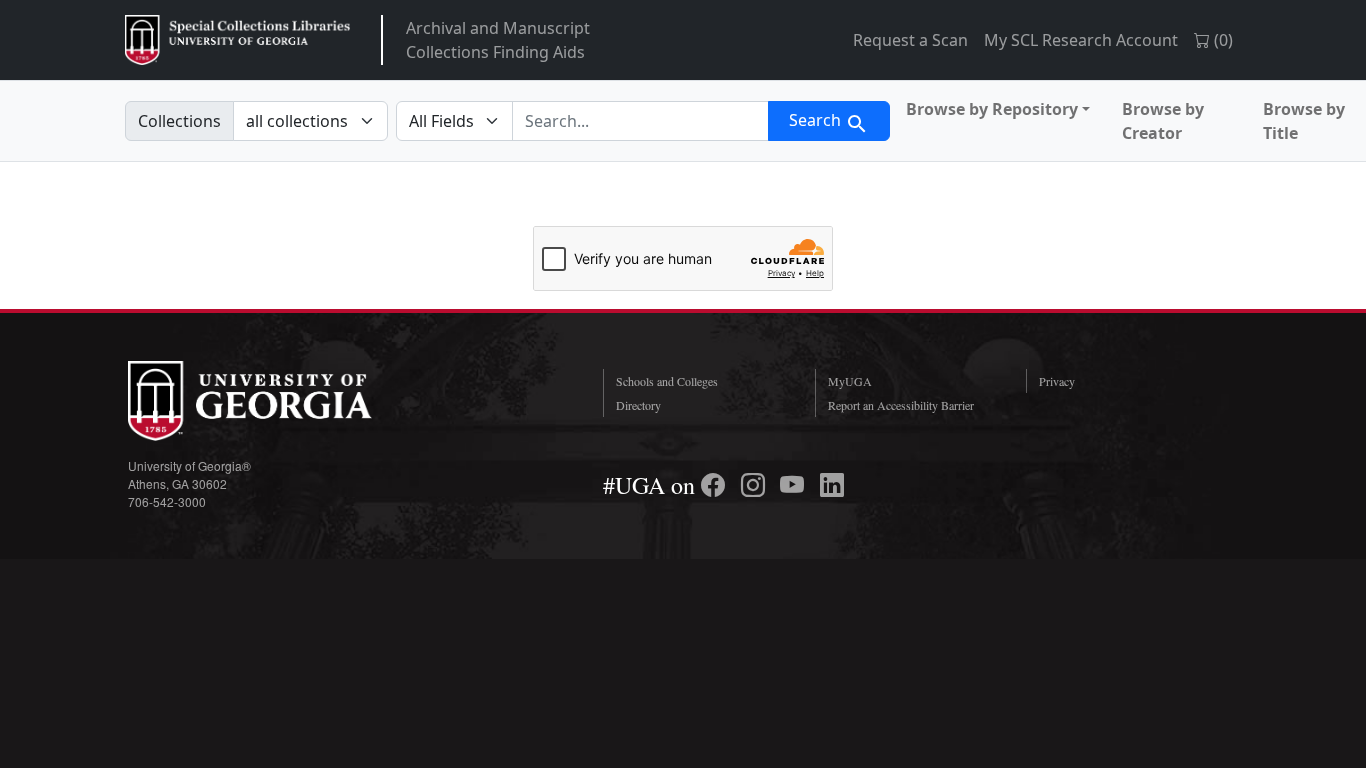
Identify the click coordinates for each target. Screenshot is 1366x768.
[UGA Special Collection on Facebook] (716, 485)
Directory (638, 405)
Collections (179, 121)
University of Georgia (278, 401)
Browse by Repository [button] (992, 109)
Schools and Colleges (667, 381)
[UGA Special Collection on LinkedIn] (832, 485)
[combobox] (640, 121)
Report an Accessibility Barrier (901, 405)
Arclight (237, 40)
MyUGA (850, 381)
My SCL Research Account (1081, 40)
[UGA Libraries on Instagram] (756, 485)
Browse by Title (1304, 121)
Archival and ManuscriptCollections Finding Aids (498, 40)
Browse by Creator (1163, 121)
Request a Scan (910, 40)
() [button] (1221, 40)
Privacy (1057, 381)
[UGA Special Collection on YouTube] (795, 485)
